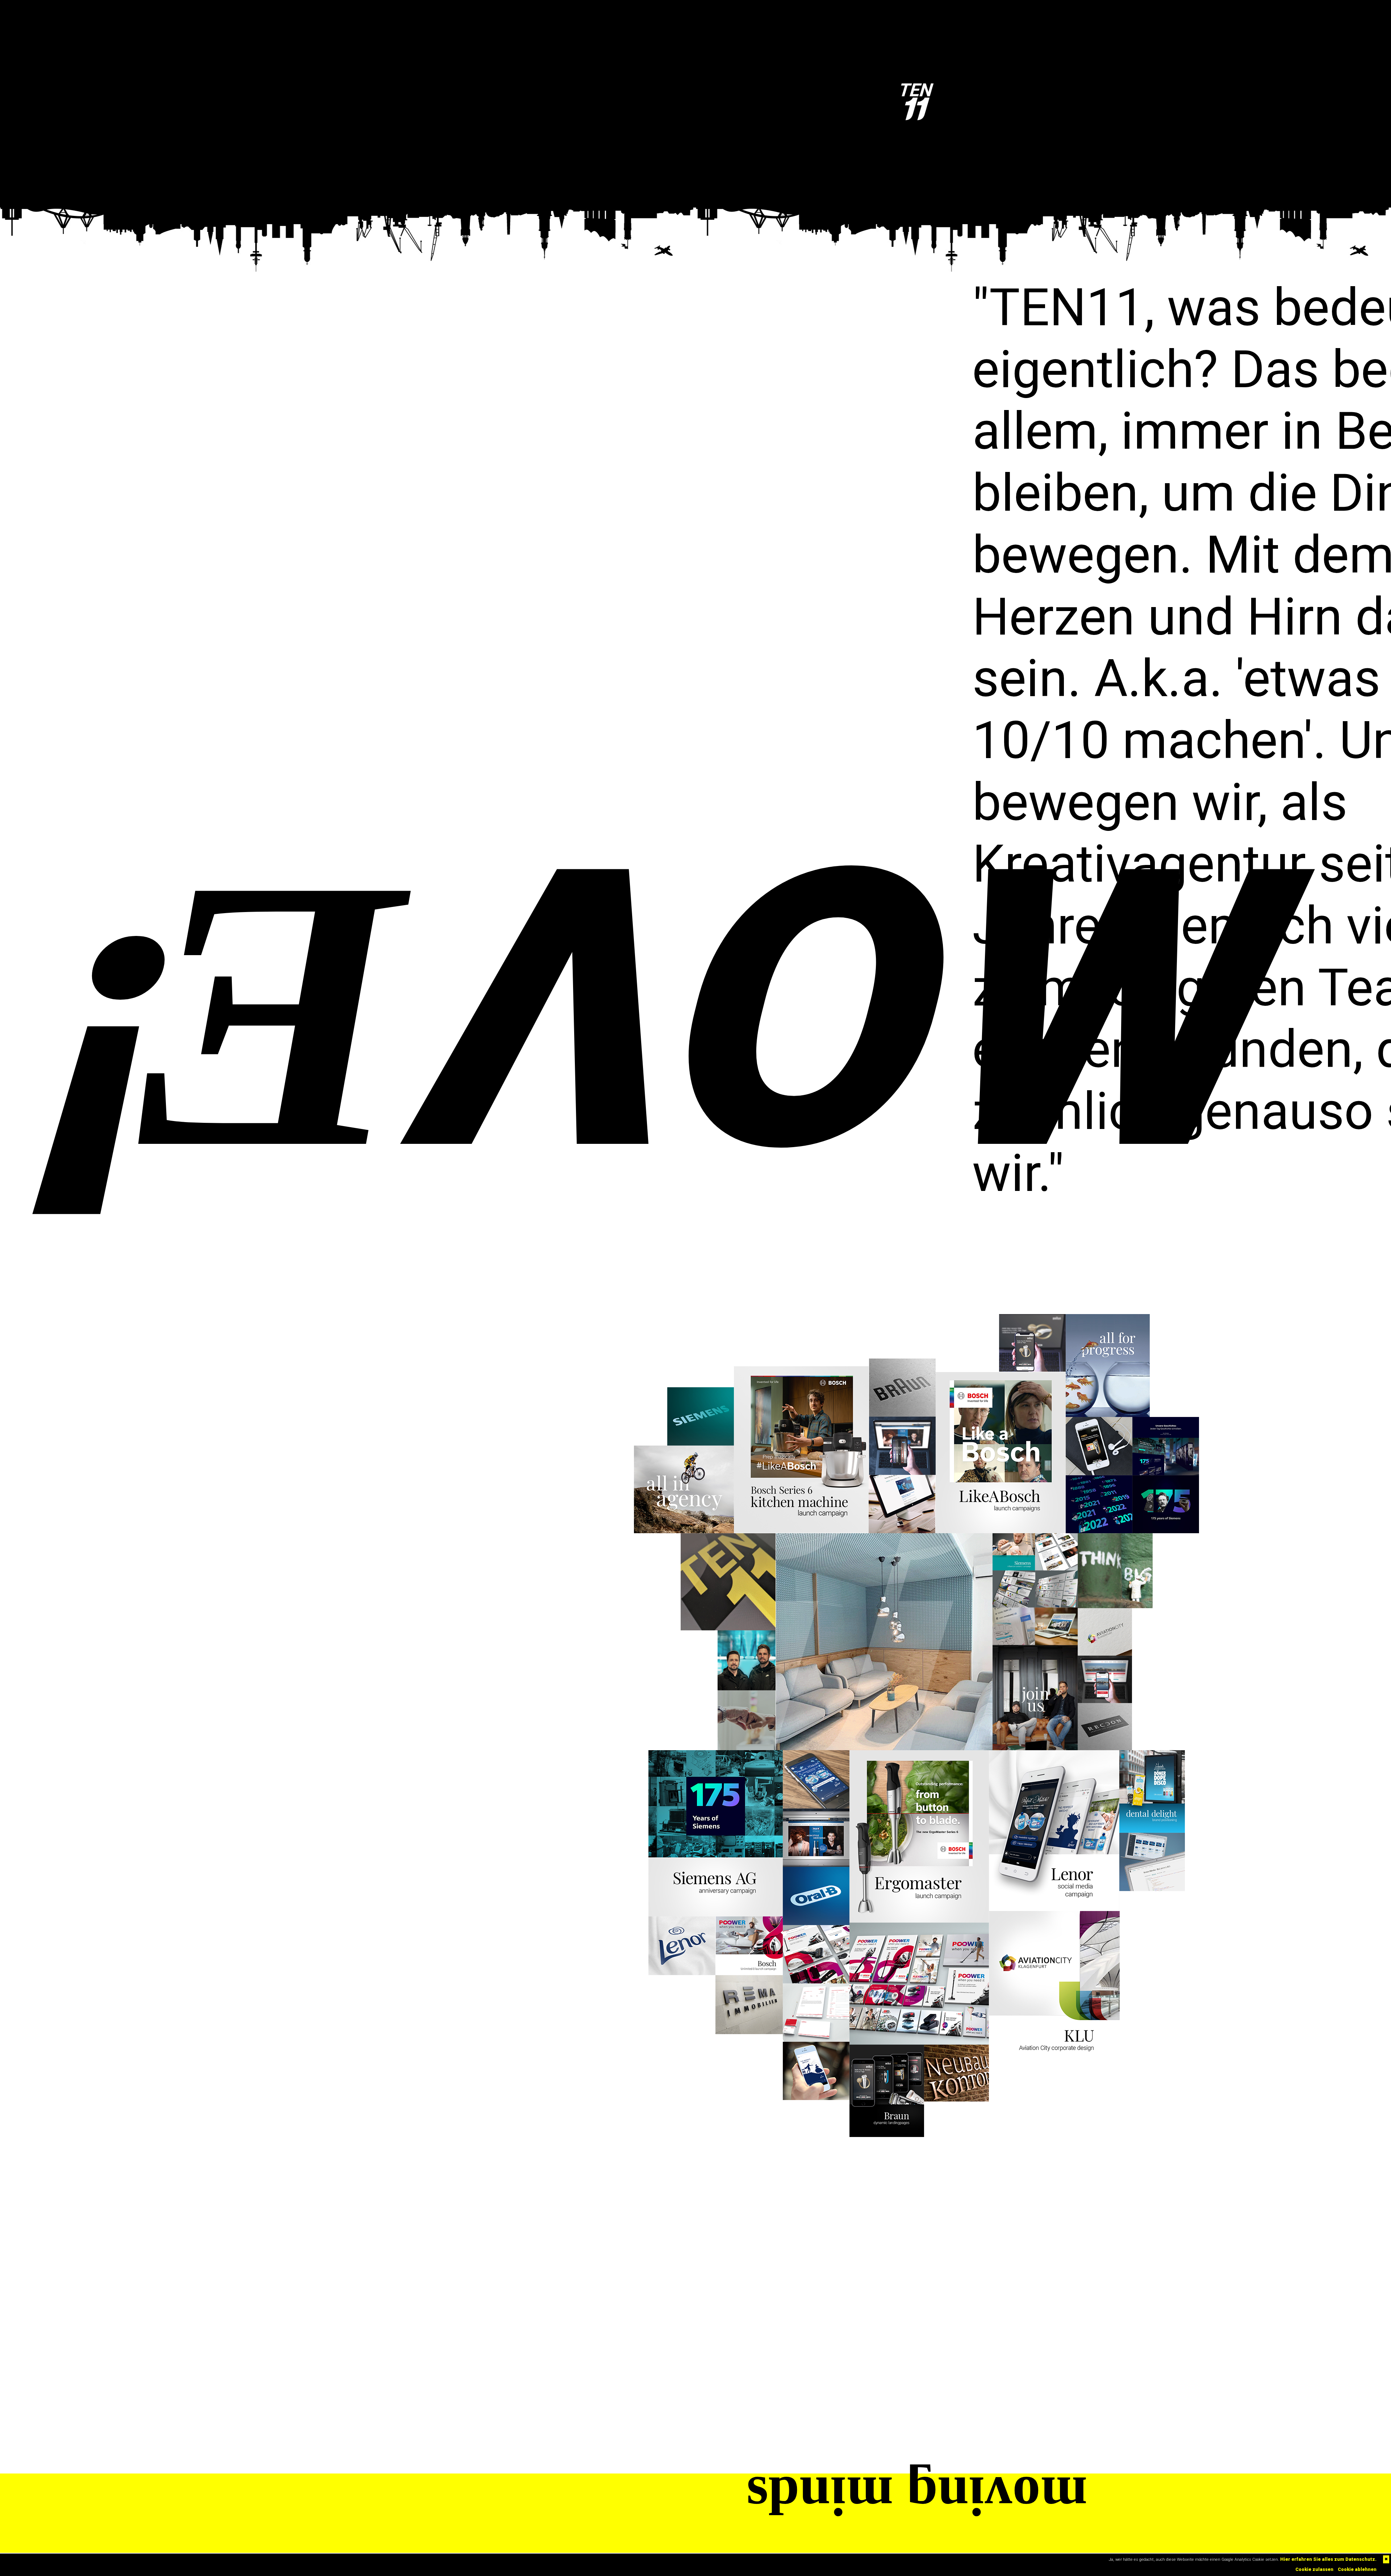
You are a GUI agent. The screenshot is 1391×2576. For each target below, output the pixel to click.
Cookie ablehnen (1357, 2569)
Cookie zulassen (1314, 2569)
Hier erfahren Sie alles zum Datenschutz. (1328, 2559)
